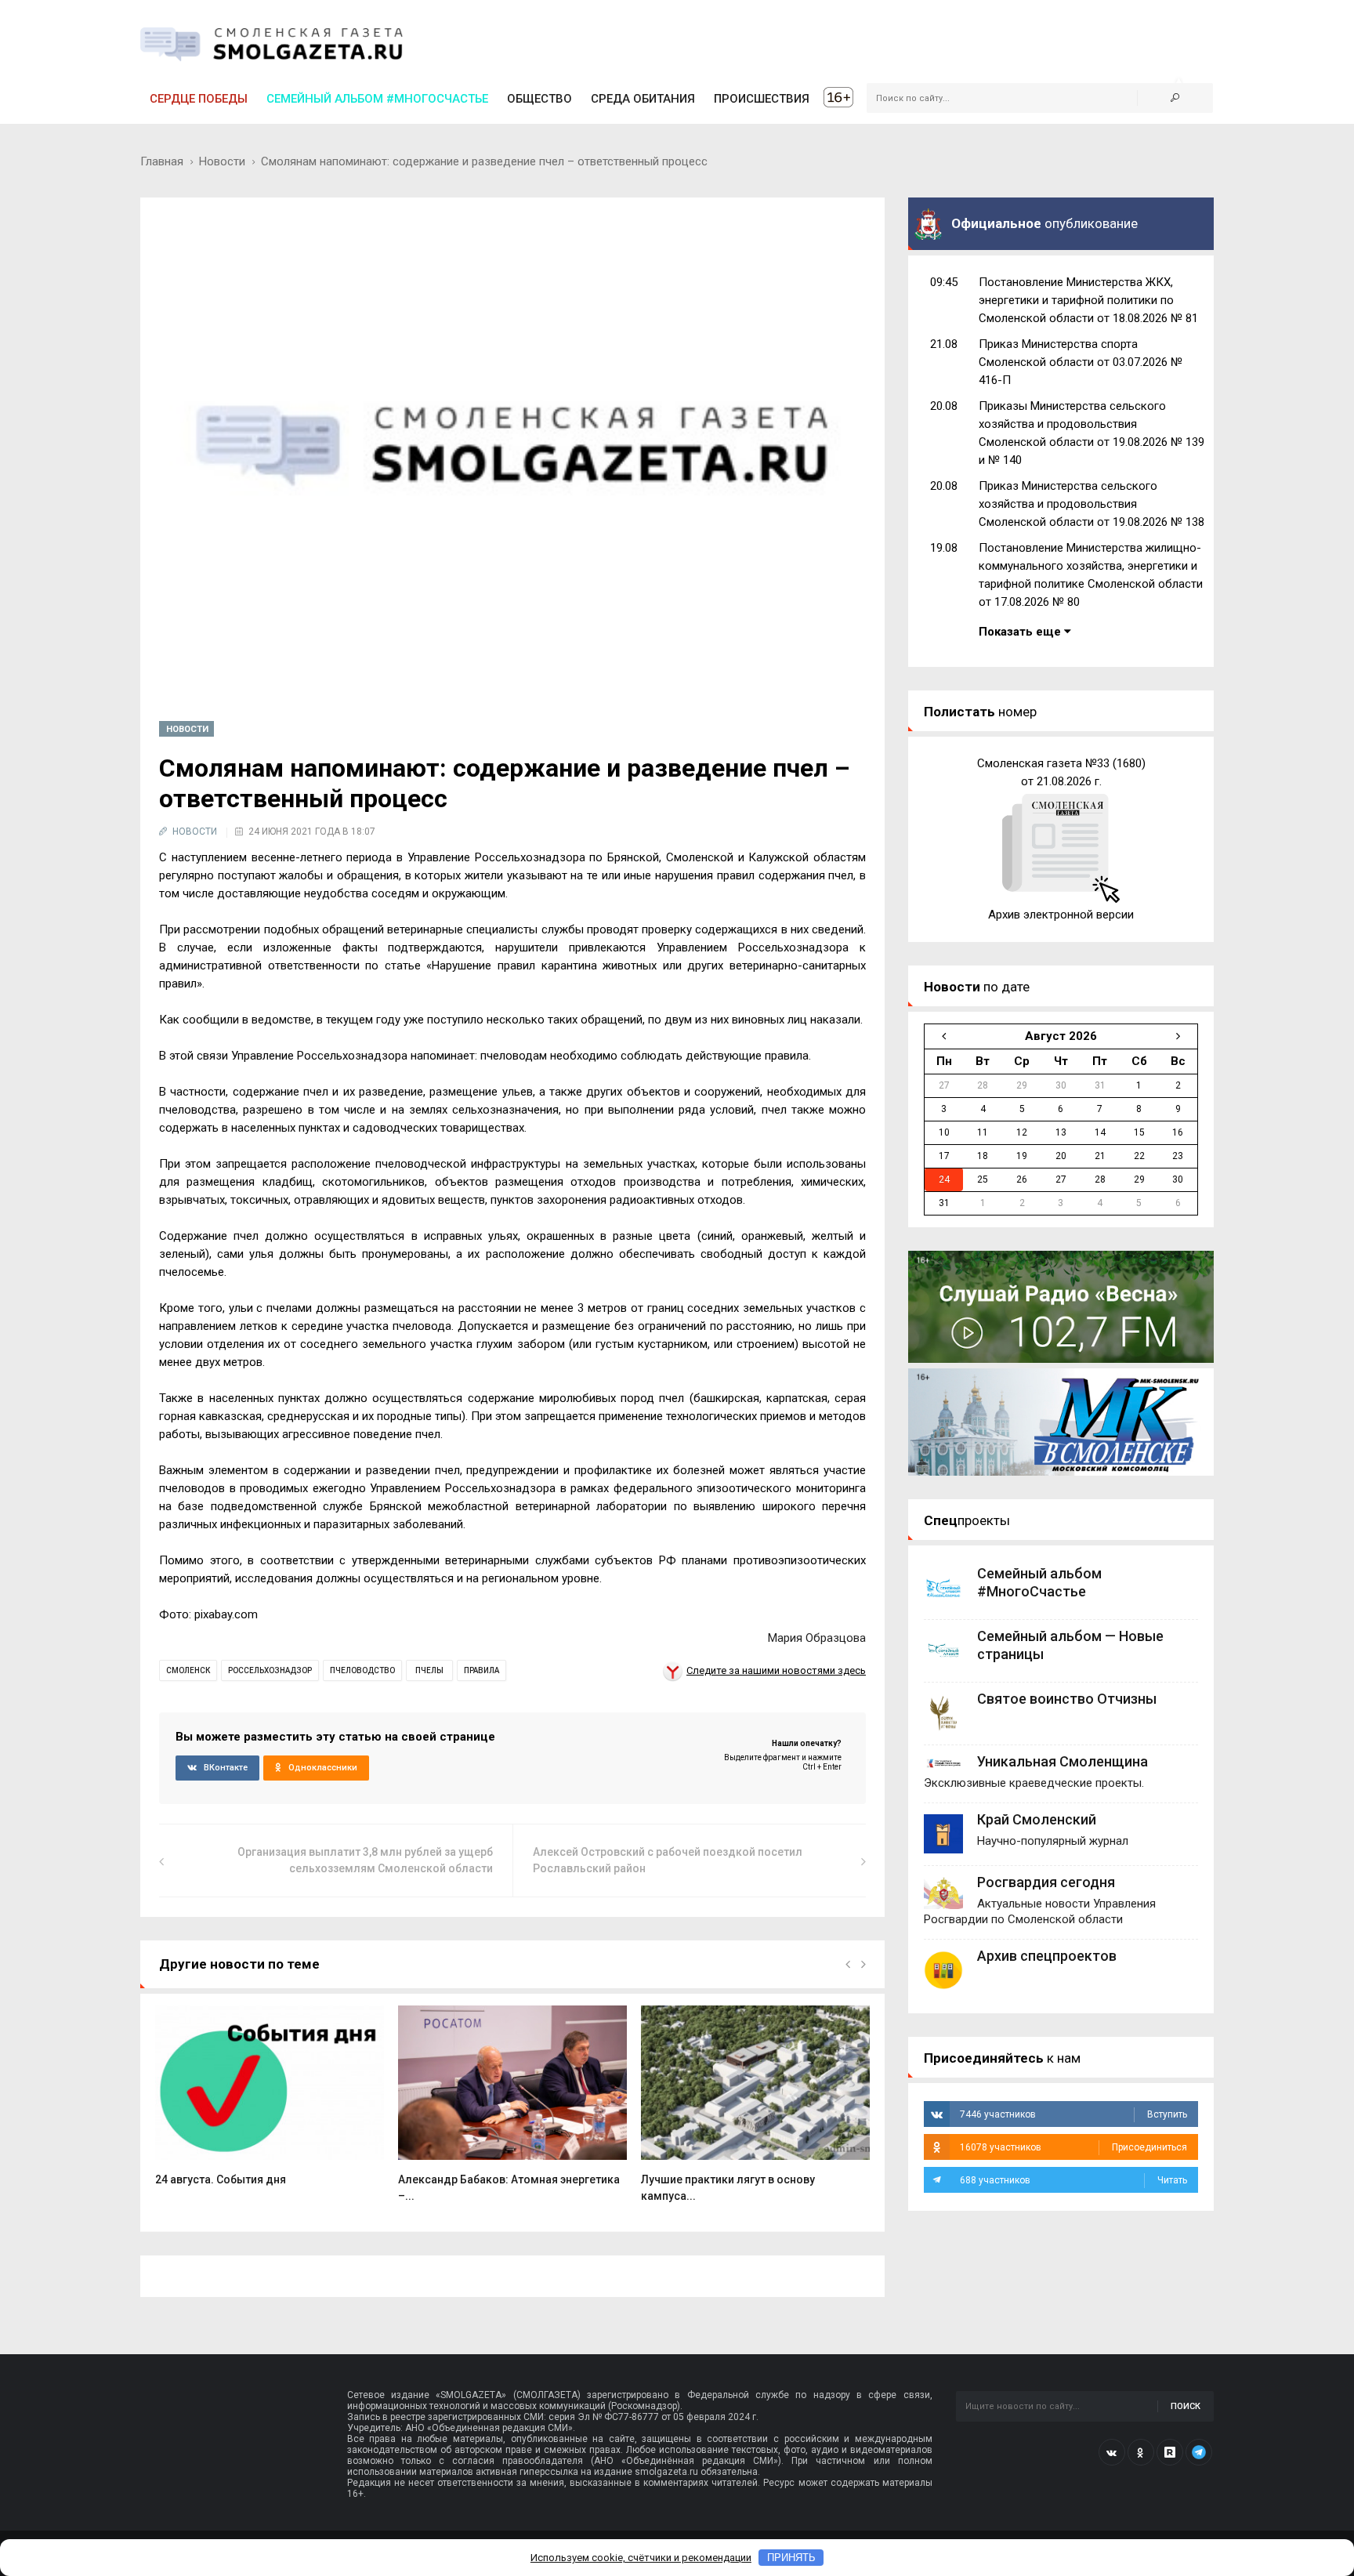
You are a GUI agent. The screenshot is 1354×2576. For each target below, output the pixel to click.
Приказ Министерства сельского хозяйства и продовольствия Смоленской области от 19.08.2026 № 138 (1092, 504)
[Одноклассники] (1141, 2452)
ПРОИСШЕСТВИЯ (762, 99)
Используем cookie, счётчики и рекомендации (641, 2558)
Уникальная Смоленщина (1063, 1761)
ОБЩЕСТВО (539, 99)
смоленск (188, 1670)
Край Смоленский (1037, 1819)
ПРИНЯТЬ (791, 2558)
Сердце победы (199, 99)
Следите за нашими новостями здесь (776, 1670)
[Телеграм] (1199, 2452)
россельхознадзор (270, 1670)
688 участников (1073, 2180)
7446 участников (1073, 2114)
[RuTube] (1170, 2452)
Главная (162, 161)
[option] (270, 2104)
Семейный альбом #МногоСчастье (377, 99)
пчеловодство (362, 1670)
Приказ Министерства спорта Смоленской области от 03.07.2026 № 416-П (1081, 362)
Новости (222, 161)
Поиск (1186, 2406)
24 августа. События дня (221, 2179)
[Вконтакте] (1112, 2452)
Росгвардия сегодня (1046, 1882)
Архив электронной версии (1061, 915)
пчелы (429, 1670)
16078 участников (1073, 2147)
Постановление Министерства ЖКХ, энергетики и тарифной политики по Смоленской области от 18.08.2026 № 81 (1088, 300)
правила (482, 1670)
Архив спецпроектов (1047, 1956)
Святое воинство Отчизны (1067, 1699)
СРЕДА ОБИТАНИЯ (643, 99)
